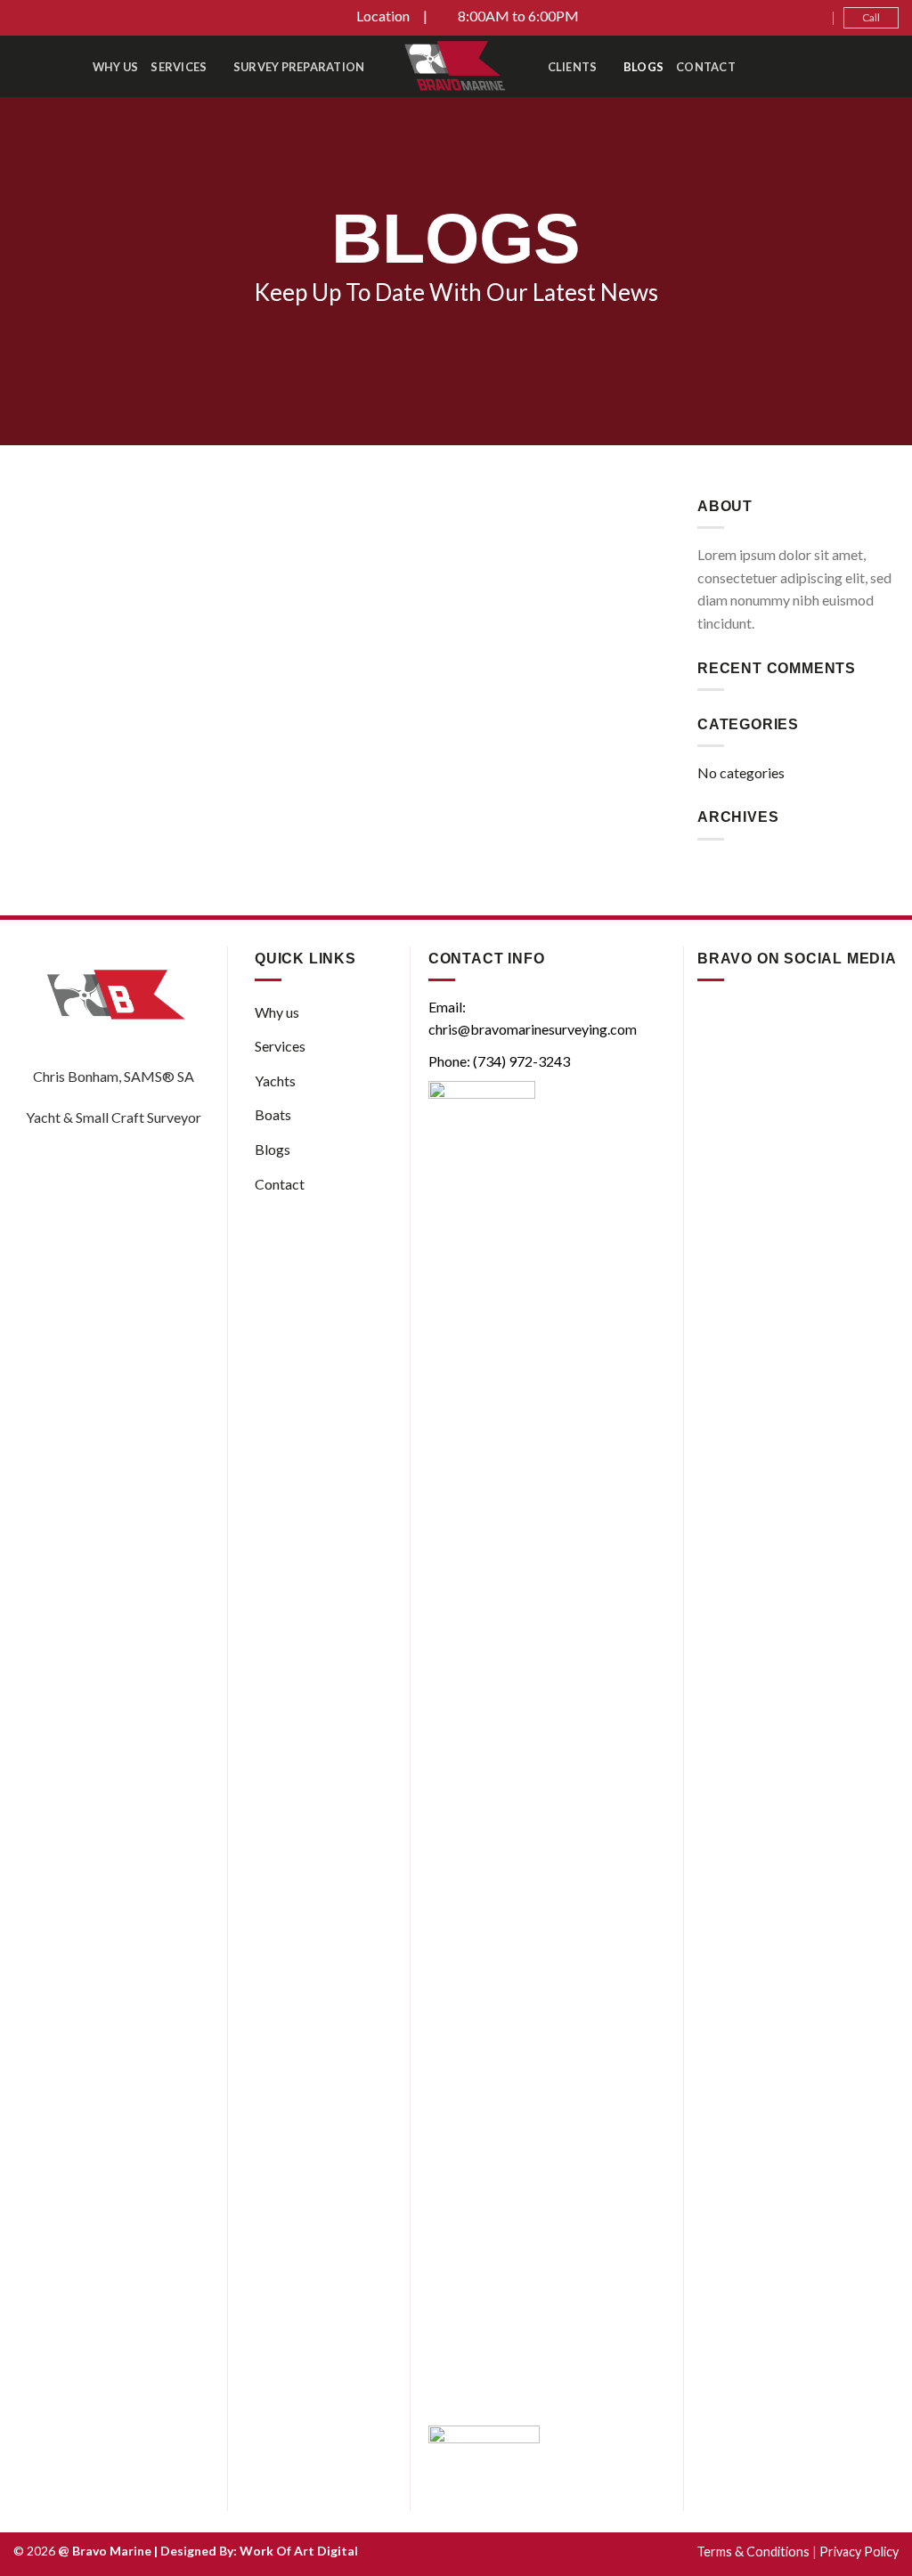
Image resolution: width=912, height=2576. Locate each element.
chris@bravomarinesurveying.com (533, 1029)
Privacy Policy (859, 2552)
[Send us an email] (820, 18)
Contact (706, 67)
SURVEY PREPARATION (299, 67)
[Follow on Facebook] (786, 18)
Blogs (643, 67)
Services (179, 67)
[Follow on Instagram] (802, 18)
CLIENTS (573, 67)
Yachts (275, 1081)
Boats (273, 1114)
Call (871, 17)
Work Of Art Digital (299, 2551)
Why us (116, 67)
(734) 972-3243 (521, 1061)
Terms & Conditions (753, 2552)
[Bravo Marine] (456, 66)
